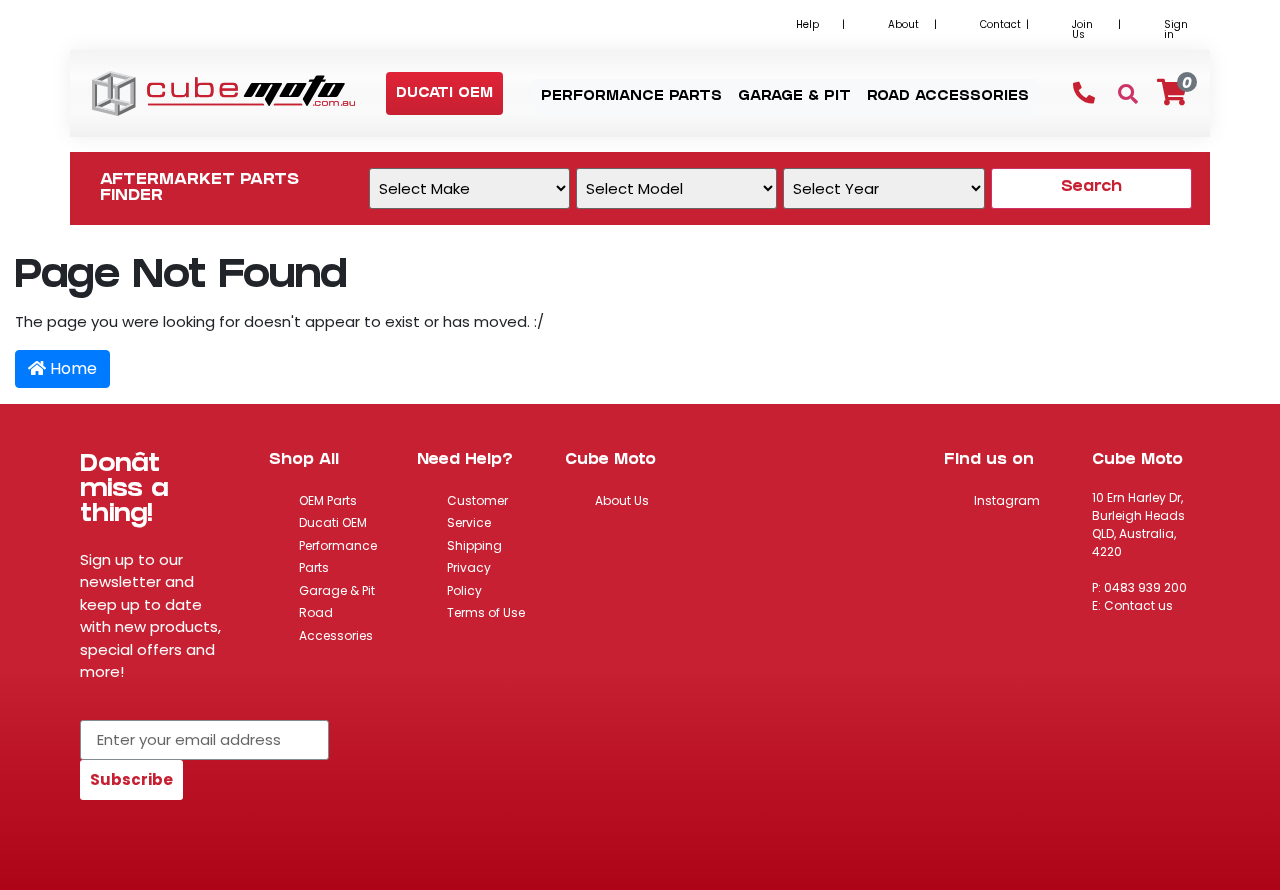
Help (807, 24)
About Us (622, 500)
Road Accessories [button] (948, 97)
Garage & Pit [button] (794, 97)
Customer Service (477, 512)
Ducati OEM (333, 522)
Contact (1000, 24)
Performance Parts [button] (631, 97)
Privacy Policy (469, 579)
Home (71, 368)
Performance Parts (338, 557)
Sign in (1176, 29)
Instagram (1007, 500)
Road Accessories (336, 624)
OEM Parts (328, 500)
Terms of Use (486, 612)
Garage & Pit (337, 590)
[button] (444, 94)
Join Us (1082, 29)
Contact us (1138, 605)
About (903, 24)
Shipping (474, 545)
